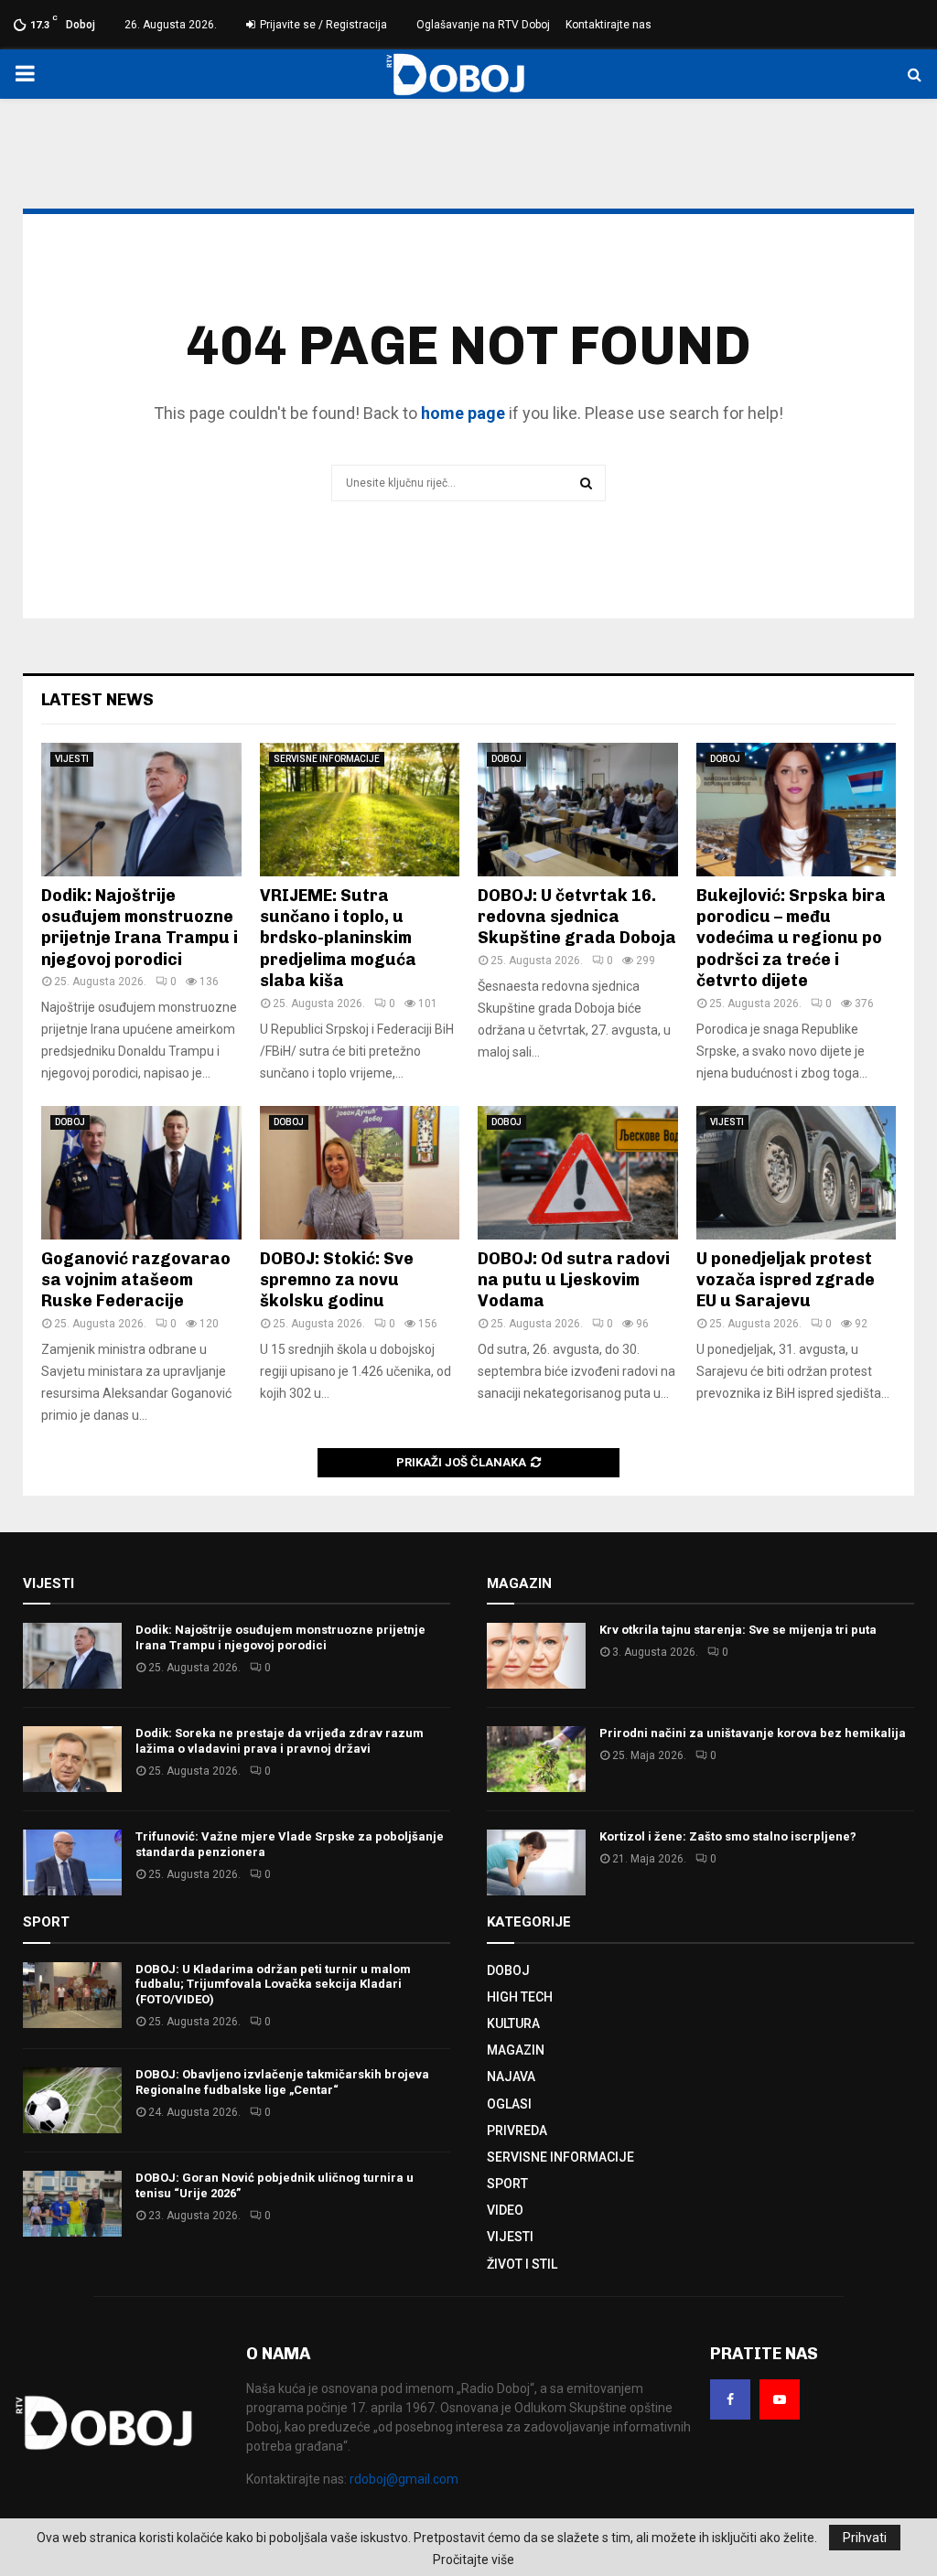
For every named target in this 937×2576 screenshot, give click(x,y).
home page (463, 413)
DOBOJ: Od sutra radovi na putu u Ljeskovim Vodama (574, 1280)
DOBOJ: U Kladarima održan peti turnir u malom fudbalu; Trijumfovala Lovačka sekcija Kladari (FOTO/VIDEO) (273, 1985)
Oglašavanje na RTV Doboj (483, 25)
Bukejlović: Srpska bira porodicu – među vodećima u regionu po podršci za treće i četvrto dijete (791, 939)
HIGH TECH (520, 1997)
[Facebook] (730, 2399)
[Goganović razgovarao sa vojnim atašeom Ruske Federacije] (141, 1173)
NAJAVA (511, 2077)
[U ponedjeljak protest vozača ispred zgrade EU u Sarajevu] (797, 1173)
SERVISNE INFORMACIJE (327, 759)
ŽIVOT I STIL (522, 2264)
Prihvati (865, 2538)
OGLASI (509, 2104)
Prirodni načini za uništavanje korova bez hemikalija (753, 1733)
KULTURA (513, 2023)
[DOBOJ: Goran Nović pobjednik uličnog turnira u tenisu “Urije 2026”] (72, 2204)
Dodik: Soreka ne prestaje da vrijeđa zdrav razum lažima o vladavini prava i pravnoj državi (280, 1741)
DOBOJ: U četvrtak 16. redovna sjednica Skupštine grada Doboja (577, 917)
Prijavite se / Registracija (322, 25)
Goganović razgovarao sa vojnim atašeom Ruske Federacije (136, 1280)
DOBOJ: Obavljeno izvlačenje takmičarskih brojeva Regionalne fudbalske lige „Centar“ (282, 2082)
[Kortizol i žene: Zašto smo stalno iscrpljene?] (536, 1862)
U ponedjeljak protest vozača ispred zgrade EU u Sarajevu (786, 1280)
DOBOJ (506, 759)
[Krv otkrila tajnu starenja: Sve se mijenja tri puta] (536, 1656)
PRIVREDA (517, 2131)
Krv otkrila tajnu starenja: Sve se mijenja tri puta (738, 1630)
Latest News (97, 700)
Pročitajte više (474, 2560)
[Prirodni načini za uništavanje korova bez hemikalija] (536, 1759)
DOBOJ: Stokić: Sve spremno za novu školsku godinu (337, 1280)
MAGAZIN (516, 2050)
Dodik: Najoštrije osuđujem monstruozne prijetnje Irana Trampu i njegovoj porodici (140, 928)
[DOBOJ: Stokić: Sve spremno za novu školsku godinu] (360, 1173)
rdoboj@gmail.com (404, 2479)
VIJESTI (72, 759)
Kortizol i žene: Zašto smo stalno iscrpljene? (728, 1836)
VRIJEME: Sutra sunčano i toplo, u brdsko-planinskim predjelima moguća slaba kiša (338, 939)
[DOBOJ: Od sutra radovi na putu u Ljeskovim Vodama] (578, 1173)
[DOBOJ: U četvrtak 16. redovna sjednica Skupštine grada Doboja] (578, 810)
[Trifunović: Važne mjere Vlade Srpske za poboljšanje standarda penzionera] (72, 1862)
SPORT (507, 2184)
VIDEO (505, 2210)
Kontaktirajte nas (609, 25)
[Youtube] (780, 2399)
